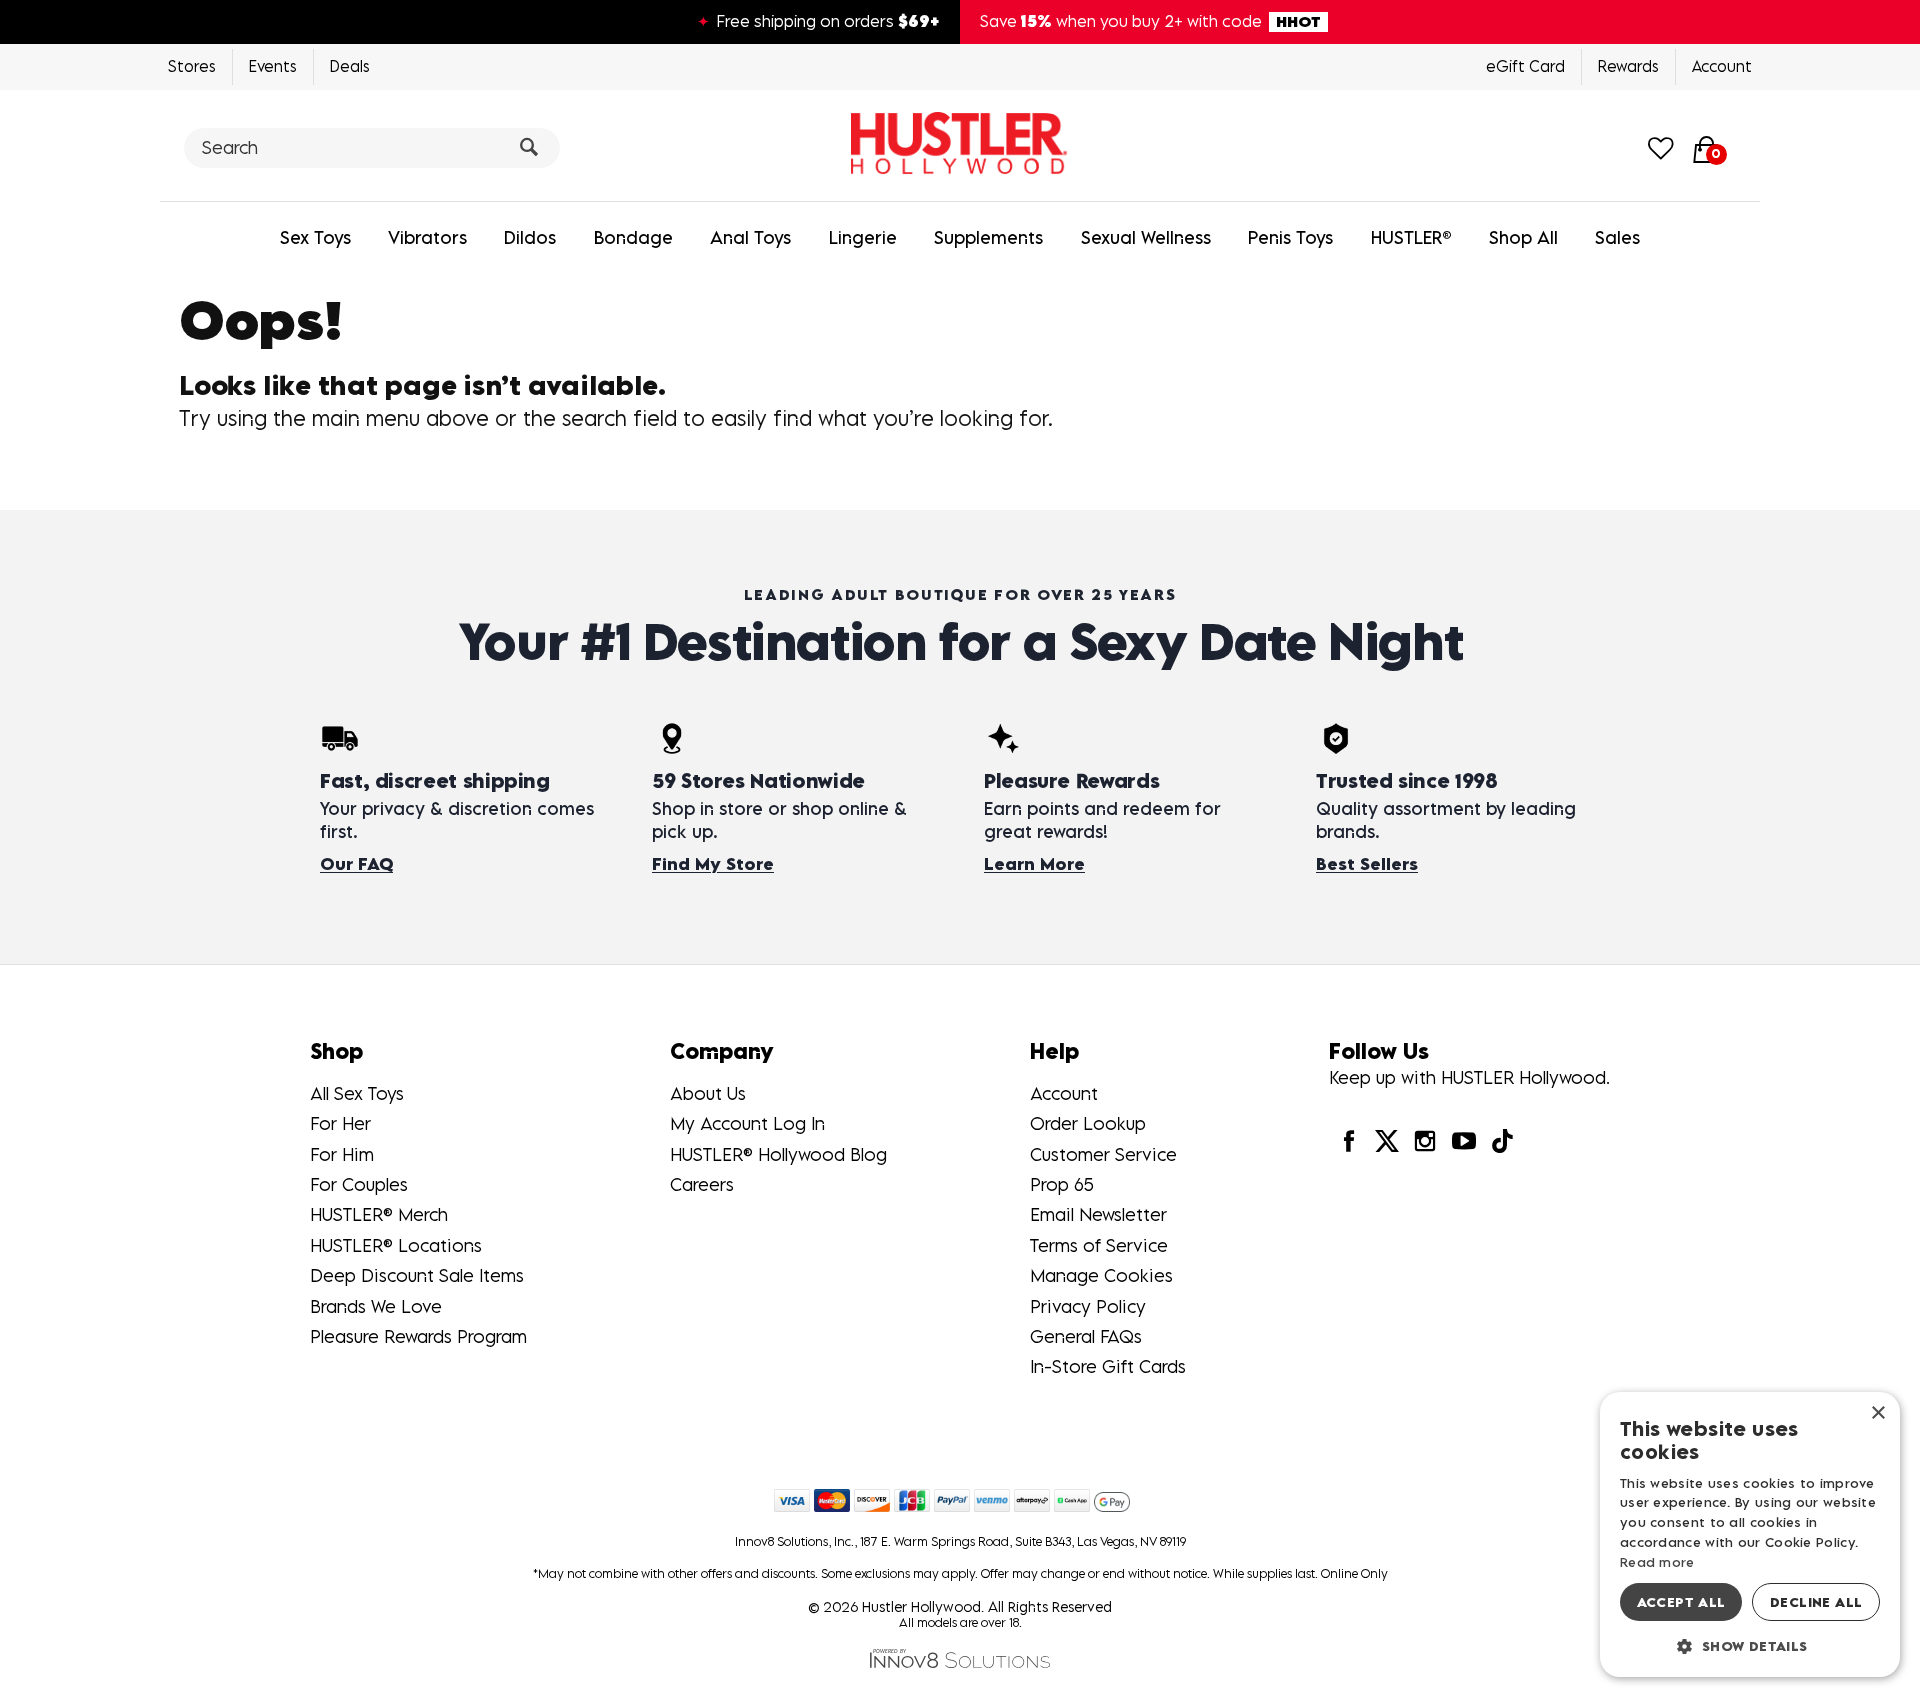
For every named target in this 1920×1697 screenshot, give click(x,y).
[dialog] (1750, 1534)
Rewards (1628, 66)
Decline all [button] (1816, 1602)
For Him (342, 1154)
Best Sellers (1367, 864)
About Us (708, 1093)
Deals (350, 66)
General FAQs (1086, 1336)
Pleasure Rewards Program (418, 1336)
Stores (192, 66)
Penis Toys (1290, 237)
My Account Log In (747, 1123)
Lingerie (863, 237)
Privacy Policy (1088, 1306)
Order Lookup (1088, 1123)
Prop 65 (1062, 1184)
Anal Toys (750, 237)
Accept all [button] (1681, 1602)
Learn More (1034, 864)
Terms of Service (1099, 1245)
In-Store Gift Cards (1108, 1366)
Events (273, 66)
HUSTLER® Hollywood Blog (778, 1154)
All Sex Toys (357, 1093)
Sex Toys (315, 237)
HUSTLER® (1411, 237)
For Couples (359, 1184)
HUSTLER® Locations (396, 1245)
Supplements (988, 237)
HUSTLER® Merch (379, 1214)
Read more (1657, 1562)
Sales (1617, 237)
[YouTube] (1463, 1140)
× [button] (1877, 1413)
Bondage (633, 237)
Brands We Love (376, 1306)
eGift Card (1525, 66)
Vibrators (427, 237)
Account (1722, 66)
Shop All (1523, 237)
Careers (702, 1184)
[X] (1387, 1140)
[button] (1750, 1645)
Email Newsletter (1098, 1214)
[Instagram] (1425, 1140)
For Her (340, 1123)
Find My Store (713, 864)
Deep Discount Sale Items (417, 1275)
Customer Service (1103, 1154)
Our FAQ (356, 864)
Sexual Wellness (1146, 237)
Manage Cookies (1101, 1275)
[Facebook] (1348, 1140)
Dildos (530, 237)
